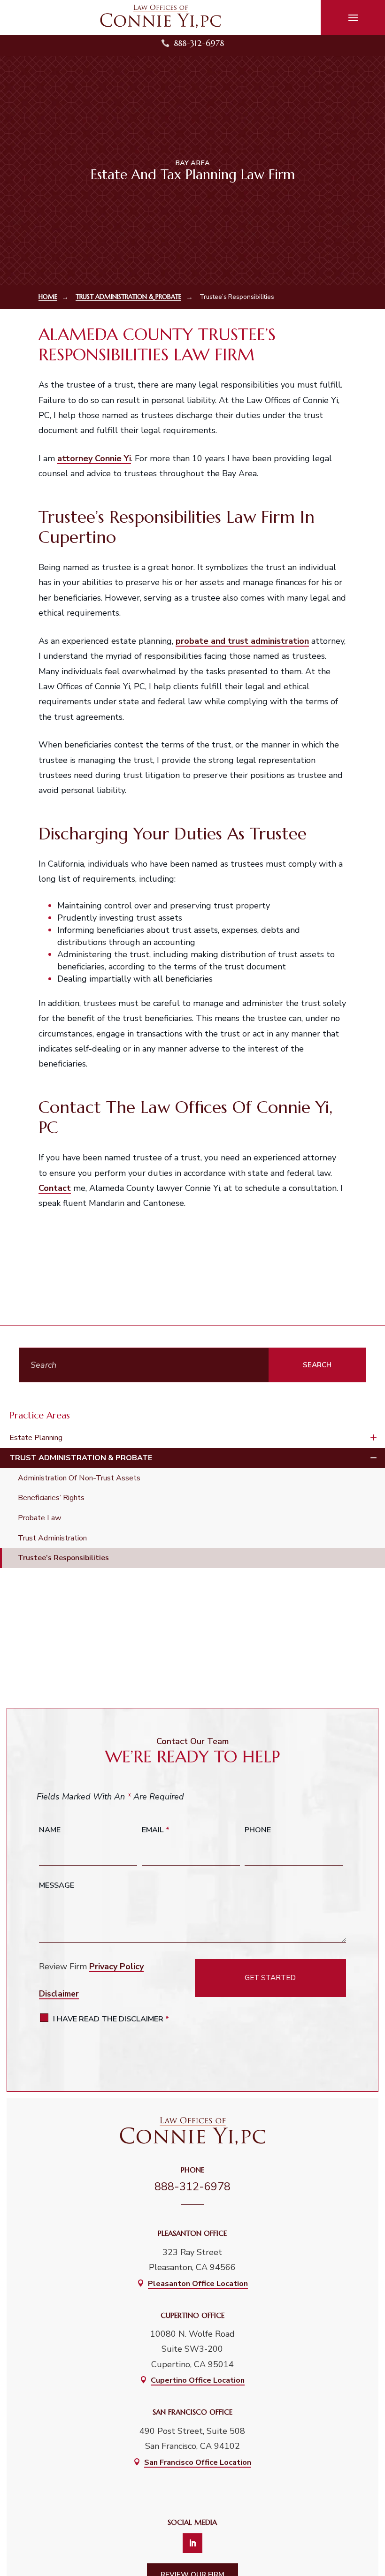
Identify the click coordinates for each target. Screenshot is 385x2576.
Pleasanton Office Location (198, 2284)
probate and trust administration (242, 641)
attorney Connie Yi (94, 458)
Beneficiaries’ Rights (51, 1498)
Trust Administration (52, 1538)
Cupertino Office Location (198, 2380)
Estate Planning (36, 1438)
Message (57, 1885)
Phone (258, 1830)
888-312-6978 (199, 43)
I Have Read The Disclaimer (111, 2019)
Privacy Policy (116, 1966)
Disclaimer (59, 1994)
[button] (353, 18)
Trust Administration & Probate (81, 1458)
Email (156, 1830)
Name (50, 1830)
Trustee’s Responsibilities (63, 1558)
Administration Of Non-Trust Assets (79, 1478)
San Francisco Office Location (198, 2462)
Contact (55, 1188)
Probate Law (40, 1518)
